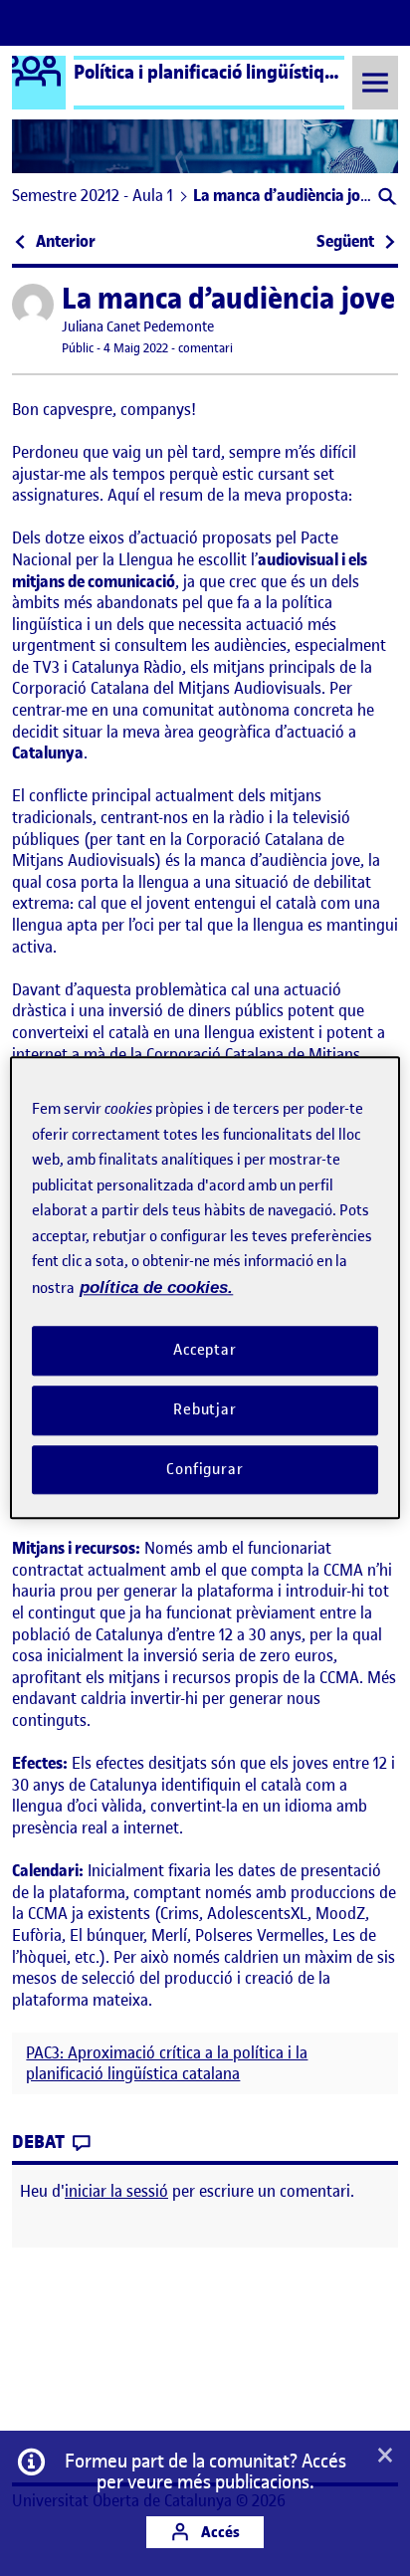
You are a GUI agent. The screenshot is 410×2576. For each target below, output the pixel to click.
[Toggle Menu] (375, 82)
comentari (205, 348)
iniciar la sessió (116, 2191)
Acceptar (205, 1350)
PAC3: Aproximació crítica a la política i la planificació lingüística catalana (167, 2063)
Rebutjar (205, 1409)
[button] (386, 199)
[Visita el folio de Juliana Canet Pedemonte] (33, 305)
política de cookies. (156, 1288)
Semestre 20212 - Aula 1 (93, 195)
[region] (205, 1288)
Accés (219, 2532)
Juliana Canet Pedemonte (138, 327)
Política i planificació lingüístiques (213, 72)
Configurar (205, 1469)
